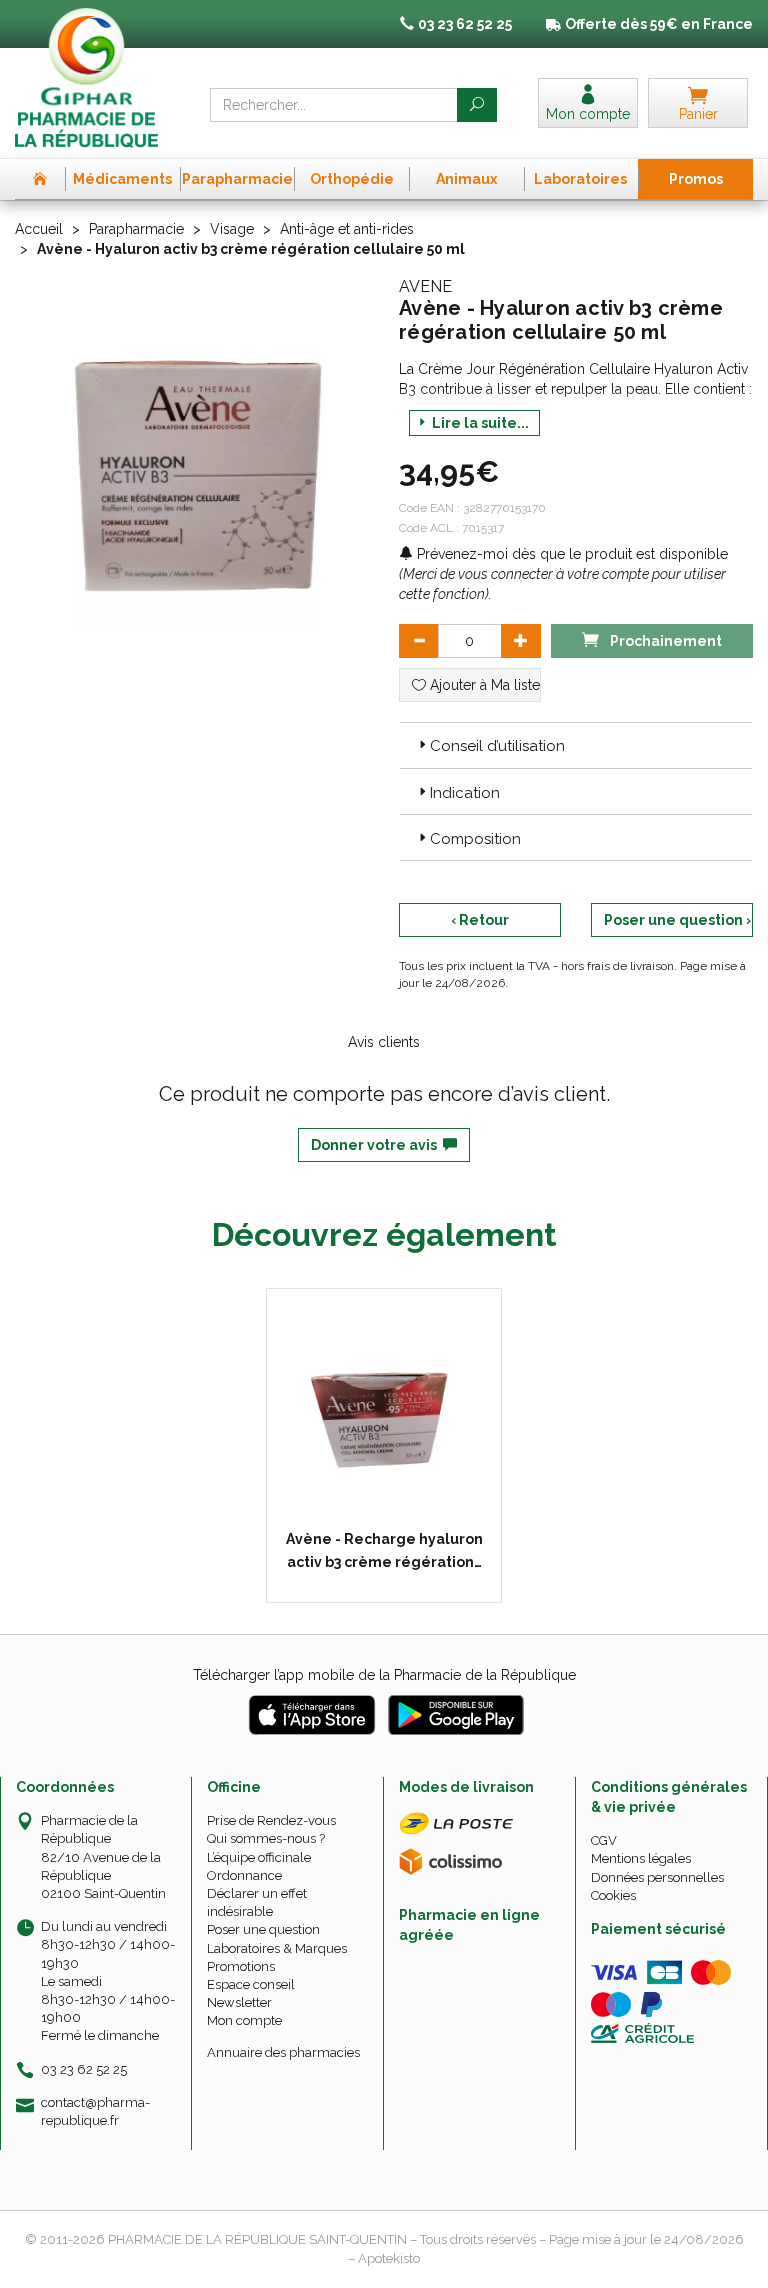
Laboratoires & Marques (277, 1948)
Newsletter (239, 2002)
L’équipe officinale (259, 1857)
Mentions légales (641, 1858)
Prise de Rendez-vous (271, 1820)
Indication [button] (465, 793)
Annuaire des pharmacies (283, 2052)
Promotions (241, 1966)
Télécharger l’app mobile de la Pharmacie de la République (384, 1675)
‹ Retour (480, 920)
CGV (604, 1840)
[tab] (576, 745)
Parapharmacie (136, 229)
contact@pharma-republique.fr (95, 2111)
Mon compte (244, 2020)
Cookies (613, 1895)
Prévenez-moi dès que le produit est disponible (570, 554)
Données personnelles (657, 1877)
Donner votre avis (377, 1145)
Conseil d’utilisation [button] (497, 746)
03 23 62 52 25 (84, 2069)
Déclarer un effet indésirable (257, 1902)
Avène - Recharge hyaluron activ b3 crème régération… (384, 1550)
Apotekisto (389, 2258)
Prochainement (664, 641)
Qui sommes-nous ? (266, 1838)
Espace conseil (251, 1984)
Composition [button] (475, 839)
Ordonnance (244, 1875)
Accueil (39, 229)
